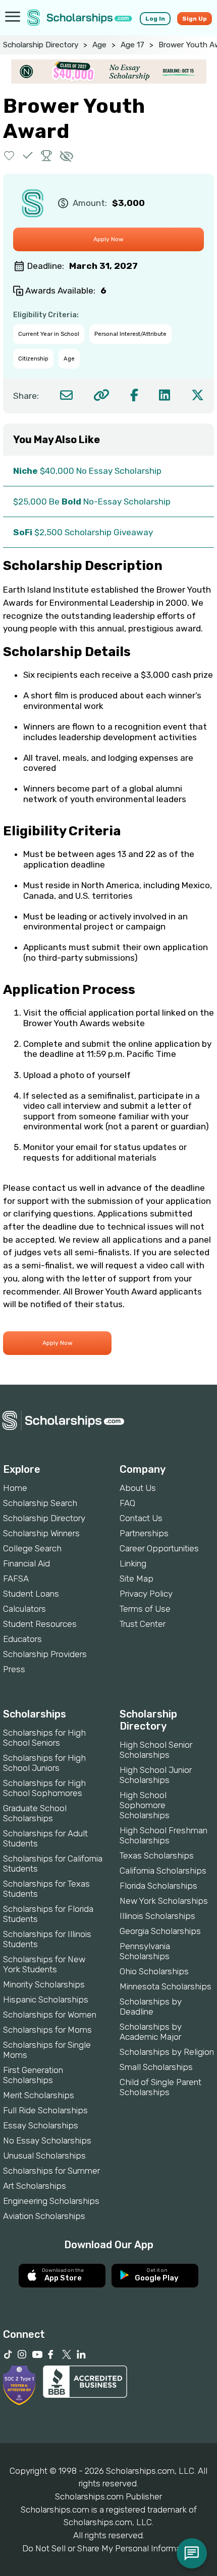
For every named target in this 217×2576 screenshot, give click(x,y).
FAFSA (16, 1579)
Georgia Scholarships (160, 1931)
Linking (133, 1563)
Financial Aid (26, 1563)
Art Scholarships (35, 2186)
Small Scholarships (156, 2067)
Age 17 (132, 45)
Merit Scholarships (39, 2095)
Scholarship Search (40, 1503)
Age (99, 45)
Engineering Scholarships (51, 2201)
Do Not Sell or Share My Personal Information (108, 2548)
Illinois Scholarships (157, 1916)
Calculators (24, 1609)
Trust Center (143, 1624)
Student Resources (40, 1624)
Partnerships (144, 1533)
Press (14, 1669)
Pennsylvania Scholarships (145, 1951)
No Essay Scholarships (47, 2140)
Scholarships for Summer (51, 2171)
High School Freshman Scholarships (164, 1835)
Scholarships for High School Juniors (44, 1763)
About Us (138, 1488)
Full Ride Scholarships (45, 2110)
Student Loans (31, 1594)
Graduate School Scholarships (35, 1813)
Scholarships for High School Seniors (44, 1738)
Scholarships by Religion (167, 2052)
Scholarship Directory (41, 45)
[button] (9, 155)
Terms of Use (145, 1609)
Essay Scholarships (41, 2125)
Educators (22, 1639)
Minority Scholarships (44, 1984)
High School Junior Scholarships (156, 1775)
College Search (32, 1548)
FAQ (127, 1503)
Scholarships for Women (50, 2015)
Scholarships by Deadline (151, 2007)
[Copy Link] (101, 395)
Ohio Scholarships (154, 1971)
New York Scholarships (164, 1901)
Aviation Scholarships (44, 2216)
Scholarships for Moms (47, 2030)
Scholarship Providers (45, 1654)
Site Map (137, 1579)
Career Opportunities (159, 1548)
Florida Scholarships (158, 1886)
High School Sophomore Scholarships (145, 1805)
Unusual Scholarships (44, 2156)
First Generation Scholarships (33, 2075)
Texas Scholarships (157, 1855)
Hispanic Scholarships (46, 1999)
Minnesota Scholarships (166, 1986)
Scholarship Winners (41, 1533)
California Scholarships (163, 1871)
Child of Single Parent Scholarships (160, 2087)
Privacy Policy (146, 1594)
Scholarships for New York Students (44, 1964)
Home (15, 1488)
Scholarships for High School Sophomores (44, 1788)
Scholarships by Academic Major (151, 2032)
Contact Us (141, 1518)
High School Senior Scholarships (156, 1750)
